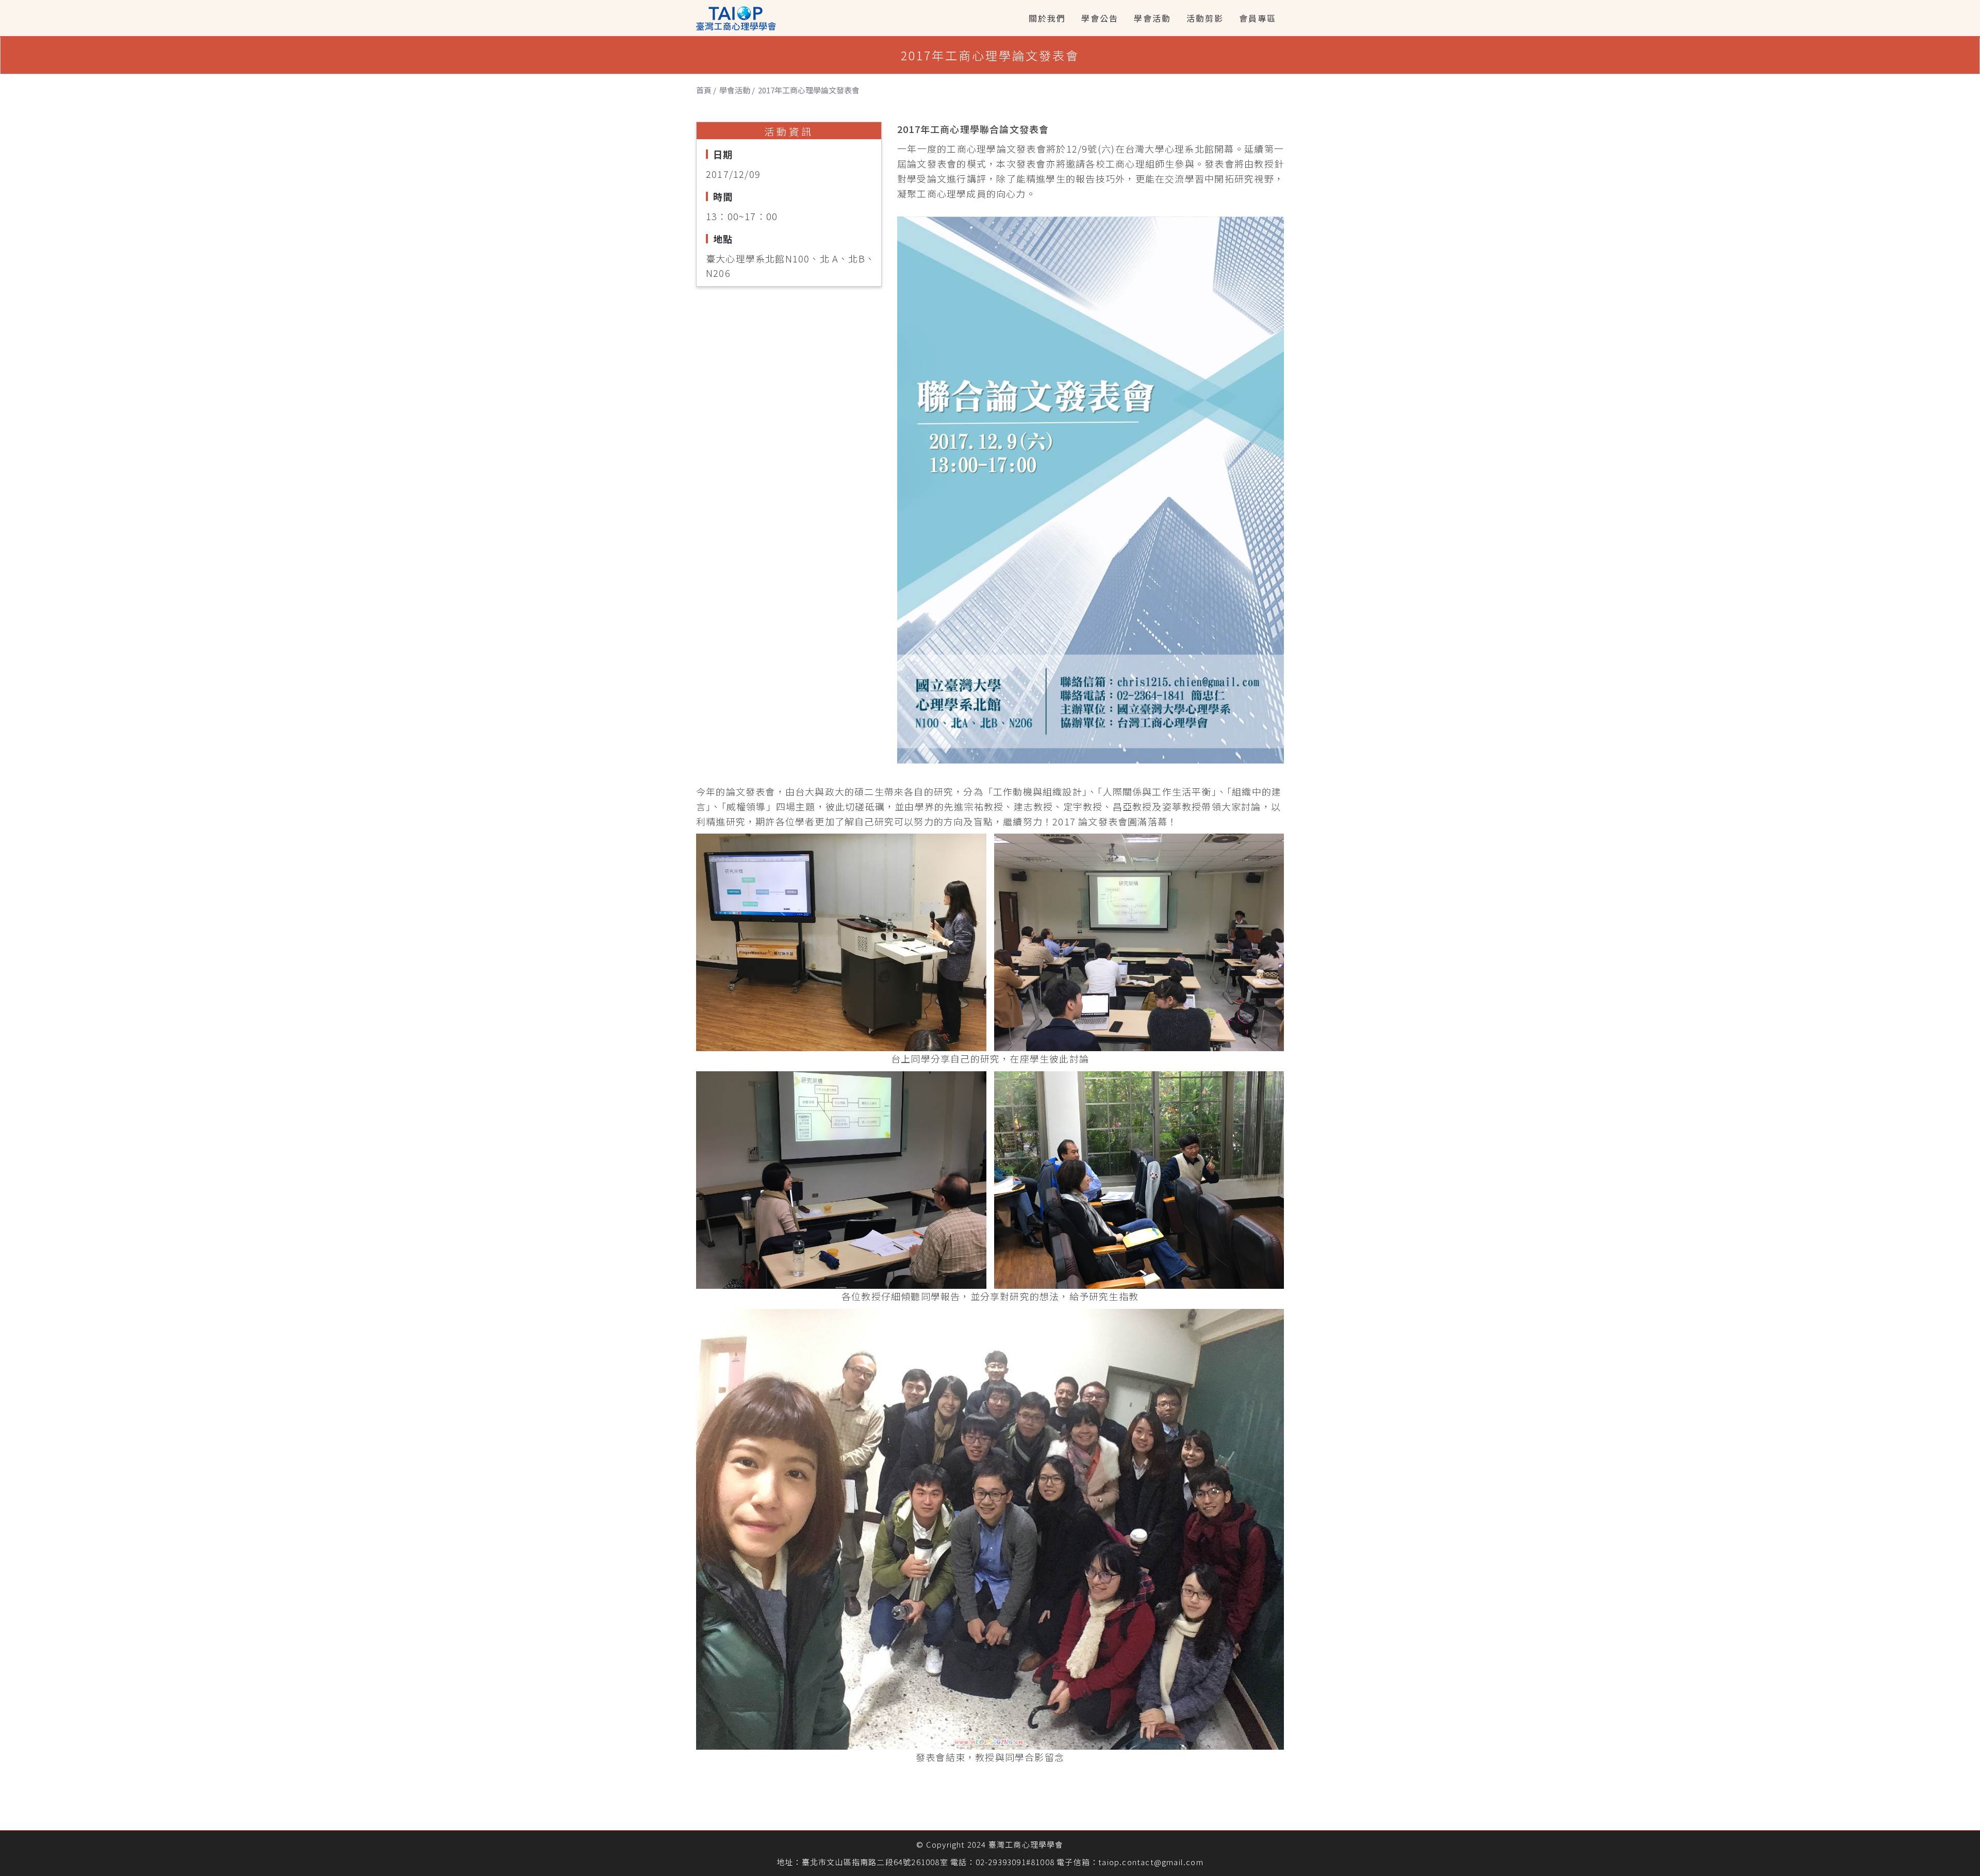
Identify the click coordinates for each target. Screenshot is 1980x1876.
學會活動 (1152, 18)
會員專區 (1258, 18)
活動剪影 (1205, 18)
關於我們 (1047, 18)
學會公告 (1100, 18)
